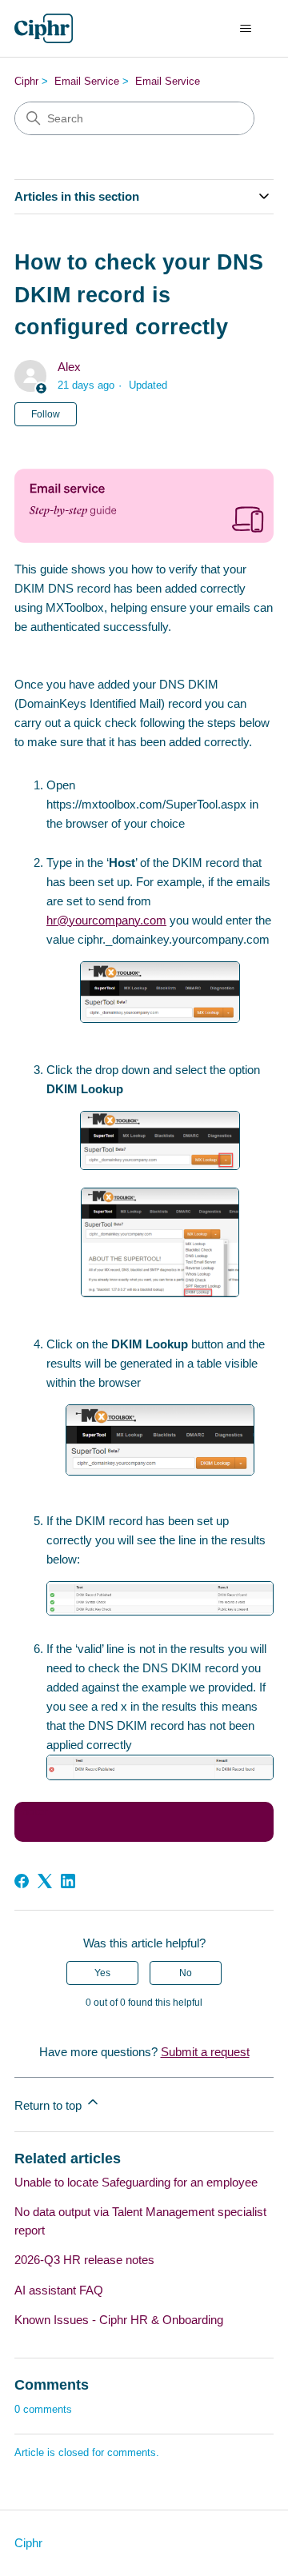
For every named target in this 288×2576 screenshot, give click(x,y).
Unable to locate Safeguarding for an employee (136, 2182)
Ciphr (26, 81)
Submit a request (205, 2052)
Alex (69, 367)
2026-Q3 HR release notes (84, 2260)
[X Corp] (45, 1881)
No (186, 1973)
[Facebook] (22, 1881)
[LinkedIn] (68, 1881)
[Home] (44, 28)
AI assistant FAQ (59, 2290)
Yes (102, 1973)
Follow (46, 414)
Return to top (50, 2105)
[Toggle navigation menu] (245, 29)
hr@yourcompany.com (106, 920)
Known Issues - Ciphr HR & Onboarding (119, 2320)
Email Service (87, 81)
